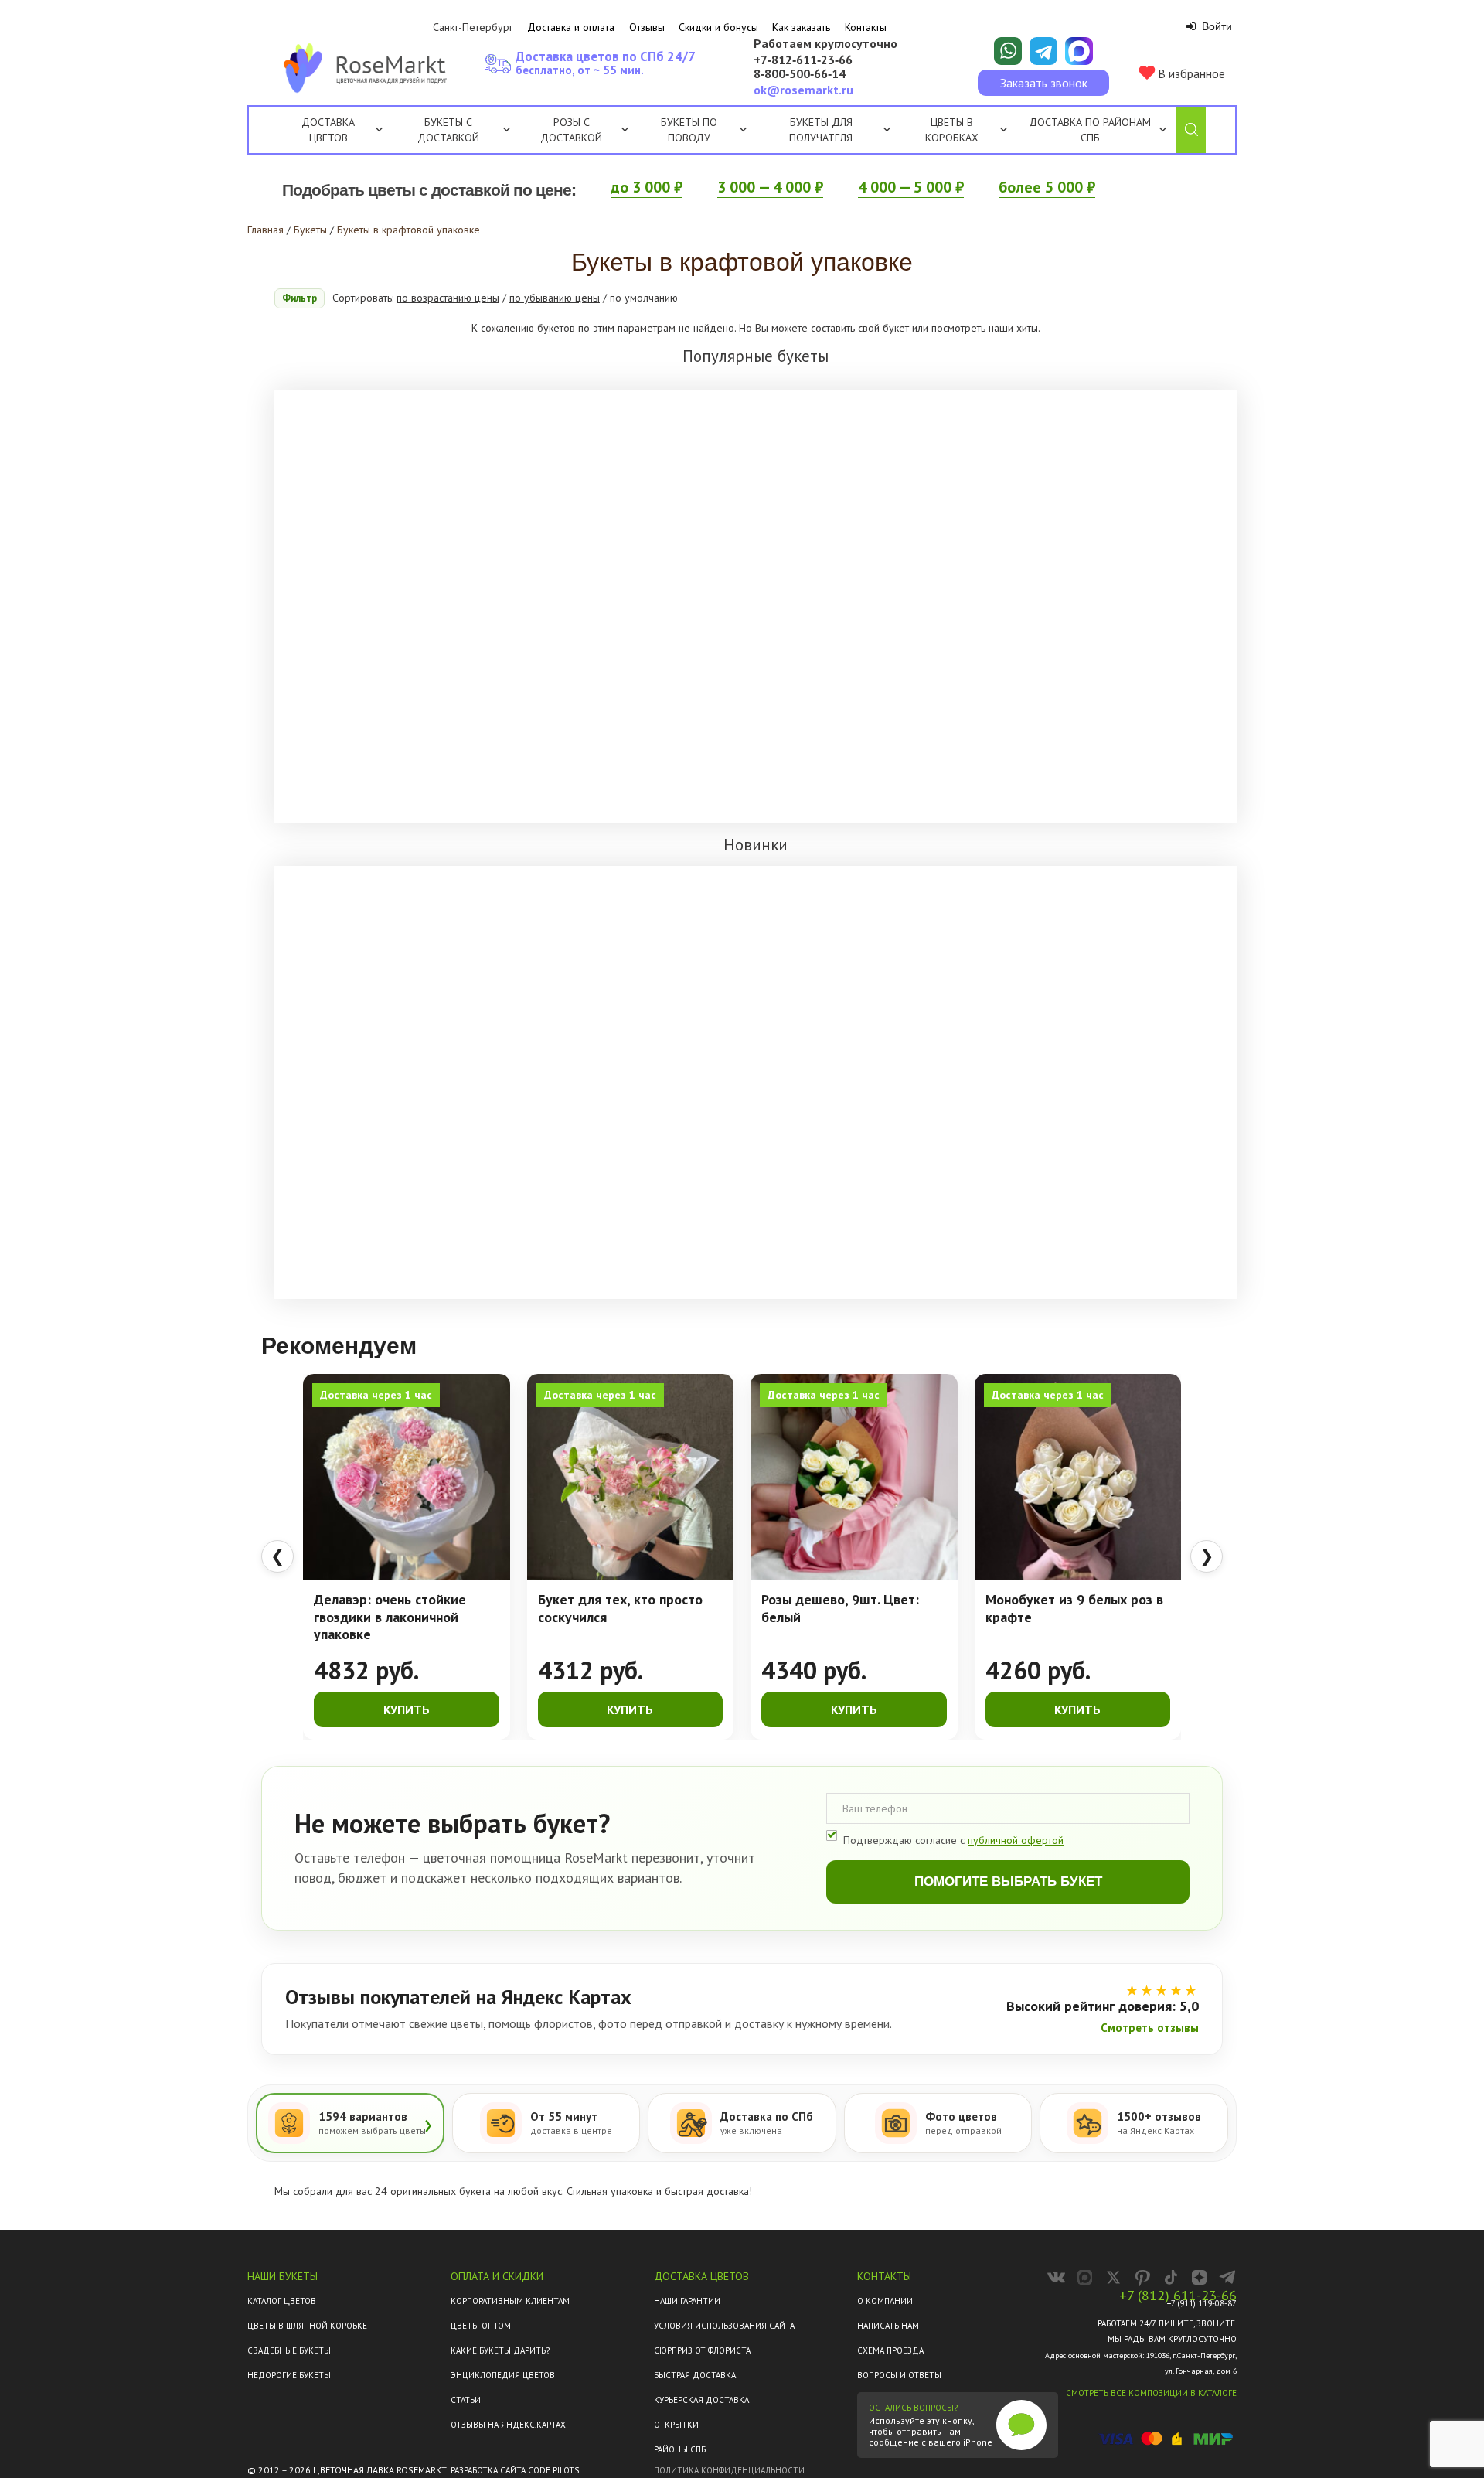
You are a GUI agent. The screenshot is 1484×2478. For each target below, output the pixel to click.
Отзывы (647, 27)
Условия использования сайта (724, 2326)
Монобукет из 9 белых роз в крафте (1074, 1609)
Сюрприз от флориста (702, 2350)
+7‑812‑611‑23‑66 (803, 60)
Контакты (866, 27)
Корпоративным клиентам (510, 2301)
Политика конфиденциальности (729, 2470)
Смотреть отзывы (1150, 2028)
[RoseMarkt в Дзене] (1199, 2277)
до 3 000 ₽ (647, 187)
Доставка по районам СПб (1090, 130)
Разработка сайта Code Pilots (515, 2470)
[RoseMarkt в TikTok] (1171, 2277)
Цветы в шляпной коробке (307, 2326)
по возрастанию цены (448, 298)
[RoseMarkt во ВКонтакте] (1056, 2277)
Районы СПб (680, 2449)
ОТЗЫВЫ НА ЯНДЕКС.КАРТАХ (508, 2425)
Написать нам (888, 2326)
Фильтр (300, 298)
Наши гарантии (687, 2301)
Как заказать (801, 27)
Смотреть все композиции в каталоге (1151, 2393)
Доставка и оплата (571, 27)
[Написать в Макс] (1079, 51)
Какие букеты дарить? (500, 2350)
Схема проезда (890, 2350)
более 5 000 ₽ (1047, 187)
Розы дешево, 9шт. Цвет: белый (840, 1609)
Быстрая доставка (695, 2375)
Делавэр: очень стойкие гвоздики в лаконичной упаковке (390, 1617)
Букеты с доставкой (448, 130)
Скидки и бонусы (718, 27)
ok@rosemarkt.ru (803, 90)
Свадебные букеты (289, 2350)
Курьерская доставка (701, 2400)
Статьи (466, 2400)
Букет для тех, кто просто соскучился (620, 1609)
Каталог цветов (282, 2301)
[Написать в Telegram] (1043, 51)
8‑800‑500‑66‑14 (800, 74)
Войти (1215, 26)
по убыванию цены (555, 298)
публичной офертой (1016, 1840)
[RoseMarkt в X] (1113, 2277)
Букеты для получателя (821, 130)
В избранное (1190, 73)
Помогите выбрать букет (1008, 1882)
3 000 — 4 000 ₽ (770, 187)
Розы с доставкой (571, 130)
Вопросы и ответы (899, 2375)
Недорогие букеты (289, 2375)
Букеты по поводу (689, 130)
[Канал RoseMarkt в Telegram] (1228, 2277)
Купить (407, 1709)
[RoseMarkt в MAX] (1085, 2277)
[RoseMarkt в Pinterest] (1142, 2277)
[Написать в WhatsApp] (1008, 51)
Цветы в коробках (952, 130)
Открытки (676, 2425)
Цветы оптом (481, 2326)
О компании (885, 2301)
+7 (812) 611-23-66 (1178, 2296)
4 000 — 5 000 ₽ (911, 187)
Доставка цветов (328, 130)
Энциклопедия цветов (503, 2375)
